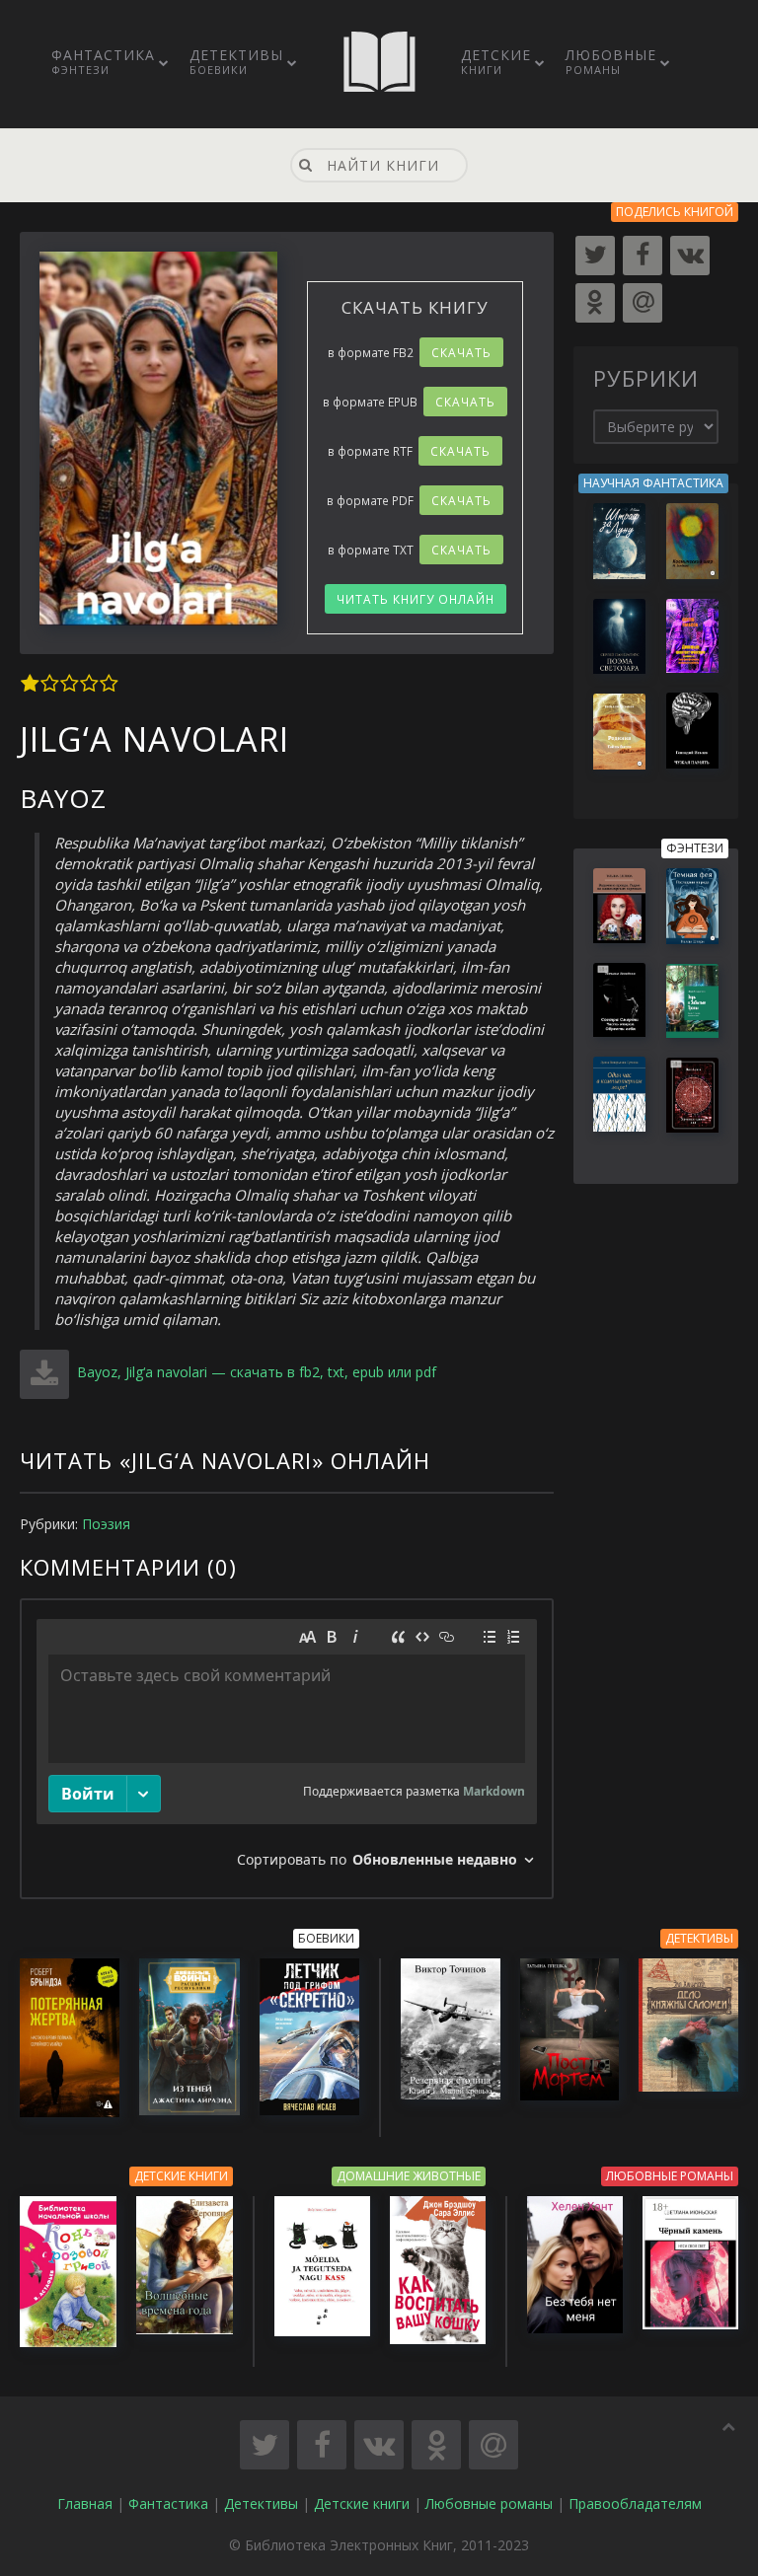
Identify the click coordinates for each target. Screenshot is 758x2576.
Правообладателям (635, 2503)
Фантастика (103, 61)
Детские (496, 61)
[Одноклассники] (595, 303)
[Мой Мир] (643, 303)
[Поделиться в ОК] (436, 2445)
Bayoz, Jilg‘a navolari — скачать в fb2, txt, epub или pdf (255, 1372)
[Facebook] (643, 256)
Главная (85, 2503)
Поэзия (106, 1524)
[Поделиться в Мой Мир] (493, 2445)
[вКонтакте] (690, 256)
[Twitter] (595, 256)
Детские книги (362, 2503)
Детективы (236, 61)
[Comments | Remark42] (287, 1749)
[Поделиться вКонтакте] (379, 2445)
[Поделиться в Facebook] (322, 2445)
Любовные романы (489, 2503)
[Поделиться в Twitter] (265, 2445)
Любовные (611, 61)
